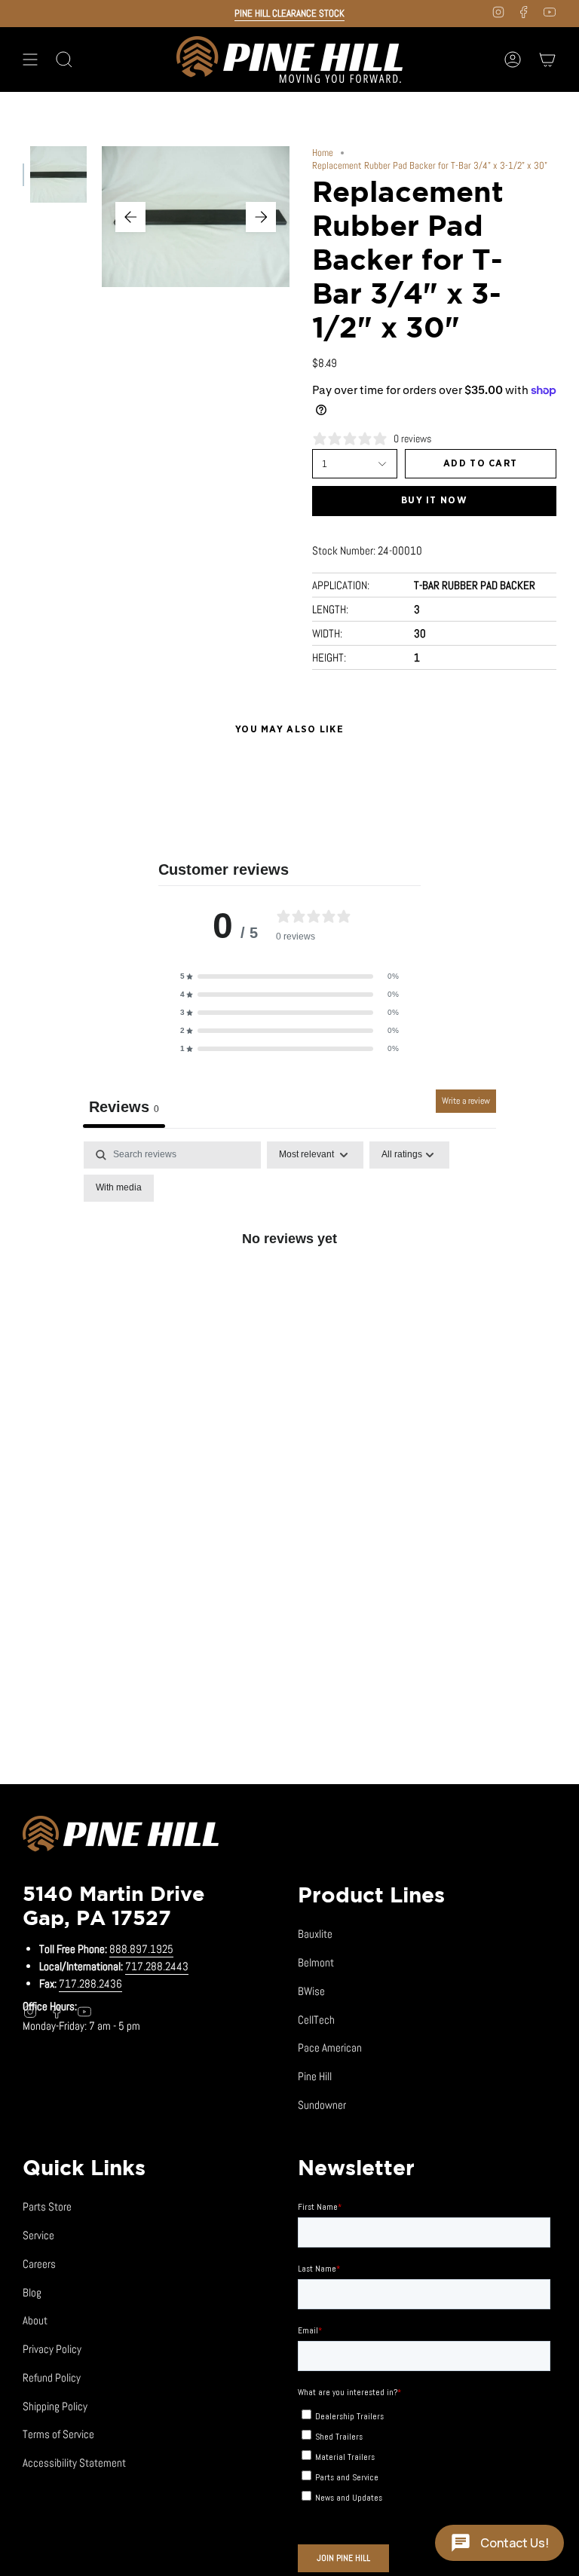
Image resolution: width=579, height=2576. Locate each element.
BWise (311, 1991)
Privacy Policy (52, 2349)
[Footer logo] (121, 1836)
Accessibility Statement (74, 2463)
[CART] (547, 60)
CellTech (316, 2020)
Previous (130, 217)
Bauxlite (315, 1934)
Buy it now (434, 501)
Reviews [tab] (124, 1107)
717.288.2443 (157, 1966)
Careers (39, 2264)
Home (323, 153)
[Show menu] (30, 60)
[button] (289, 976)
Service (38, 2235)
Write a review (466, 1101)
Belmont (316, 1962)
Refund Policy (52, 2377)
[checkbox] (119, 1188)
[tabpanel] (289, 1272)
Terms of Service (58, 2434)
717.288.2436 (90, 1983)
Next (261, 217)
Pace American (330, 2047)
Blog (32, 2292)
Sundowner (322, 2105)
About (35, 2320)
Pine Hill (315, 2076)
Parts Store (47, 2206)
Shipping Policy (55, 2406)
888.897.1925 (141, 1949)
